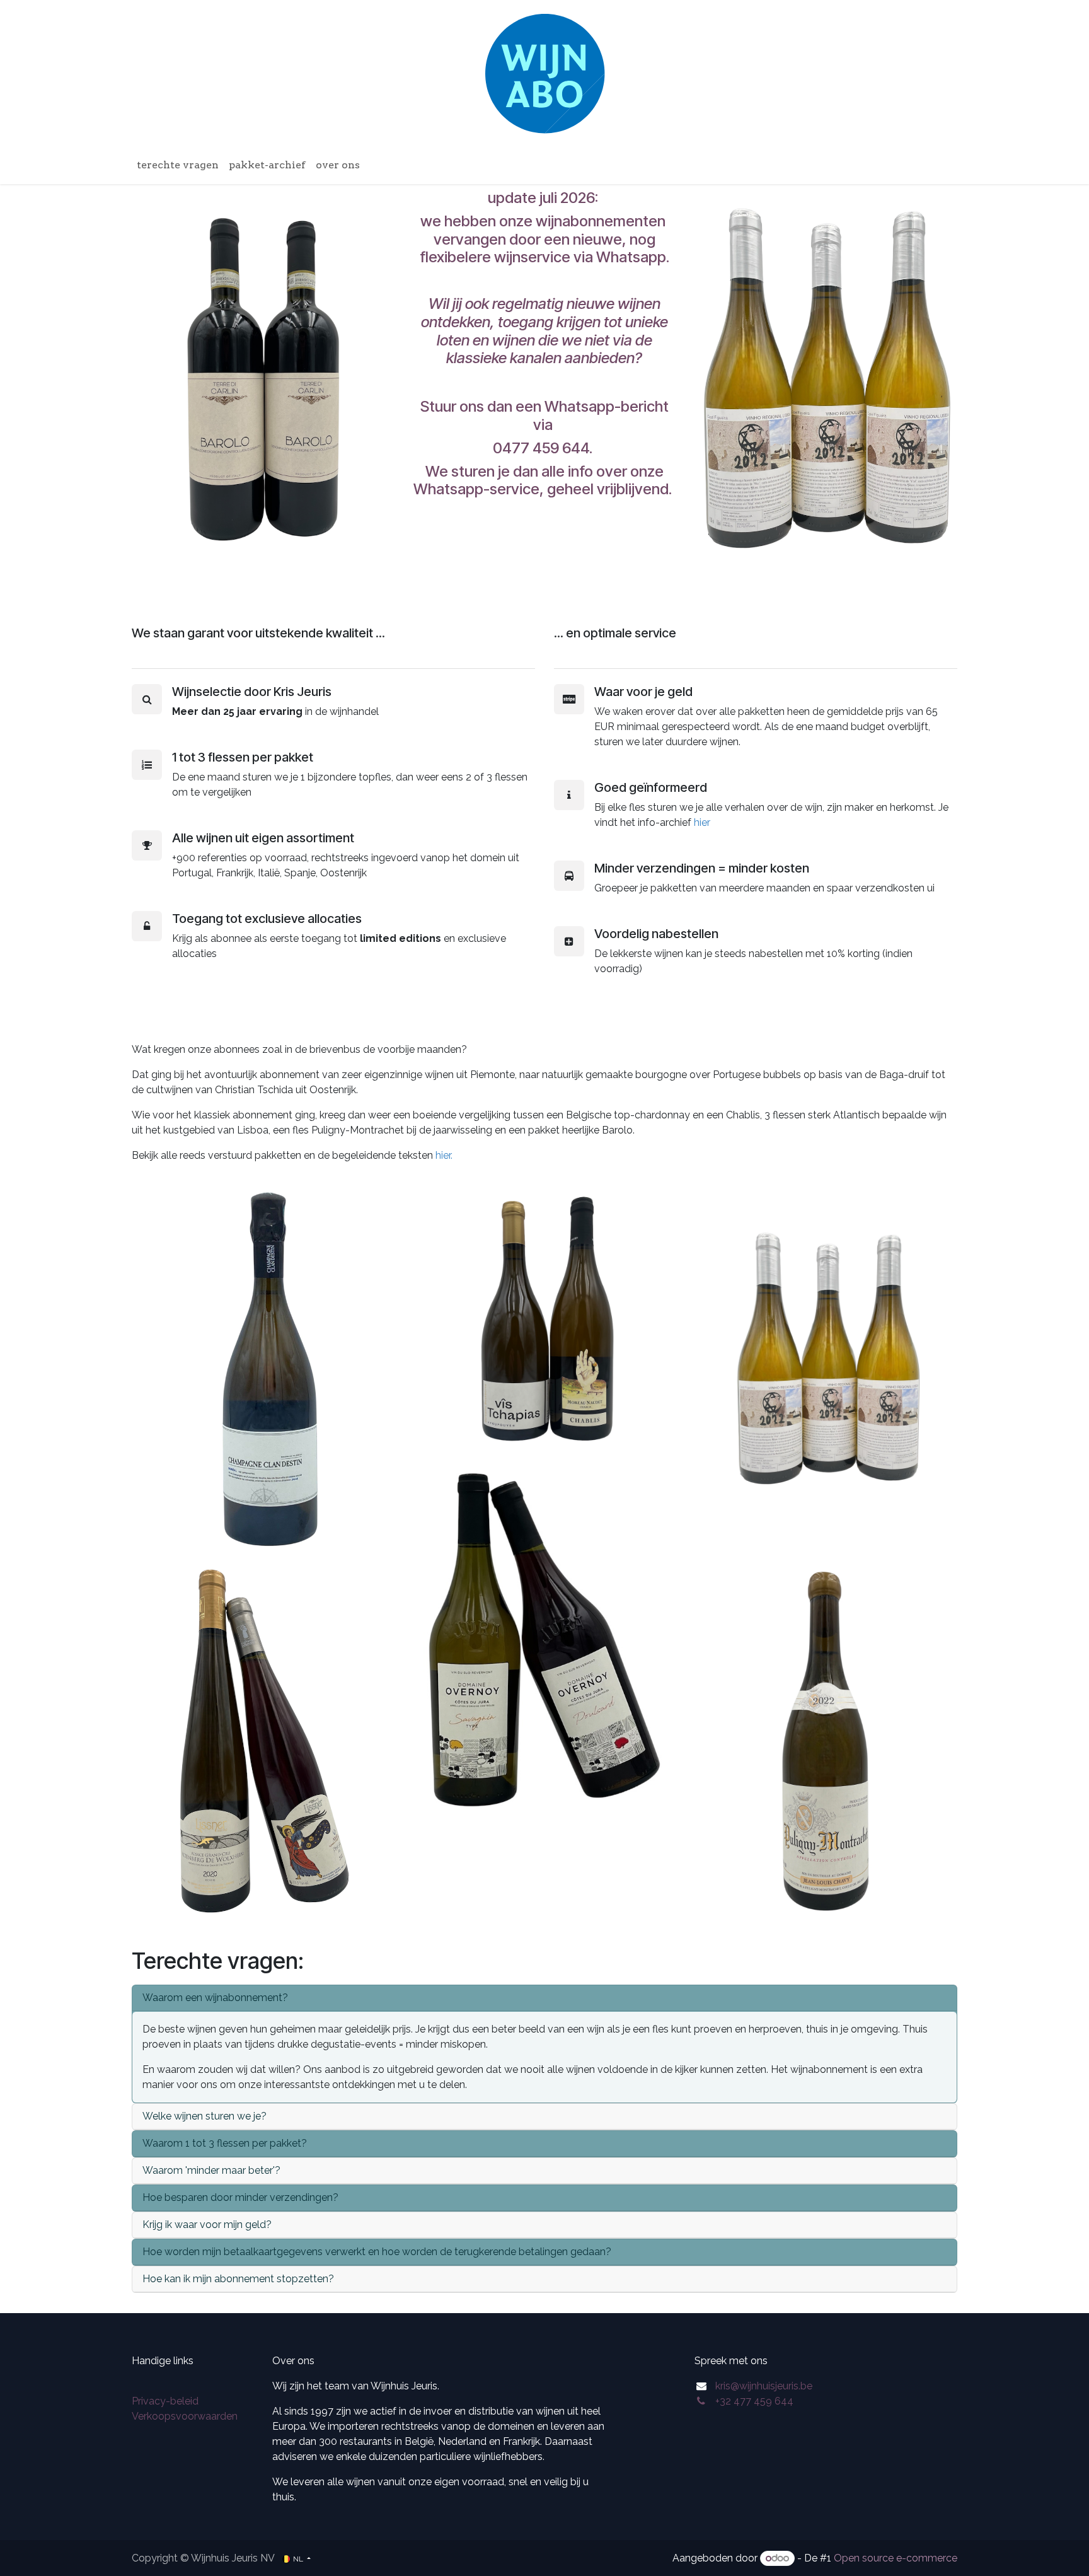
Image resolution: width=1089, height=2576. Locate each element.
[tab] (544, 1998)
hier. (445, 1155)
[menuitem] (178, 165)
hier (702, 822)
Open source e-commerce (896, 2558)
